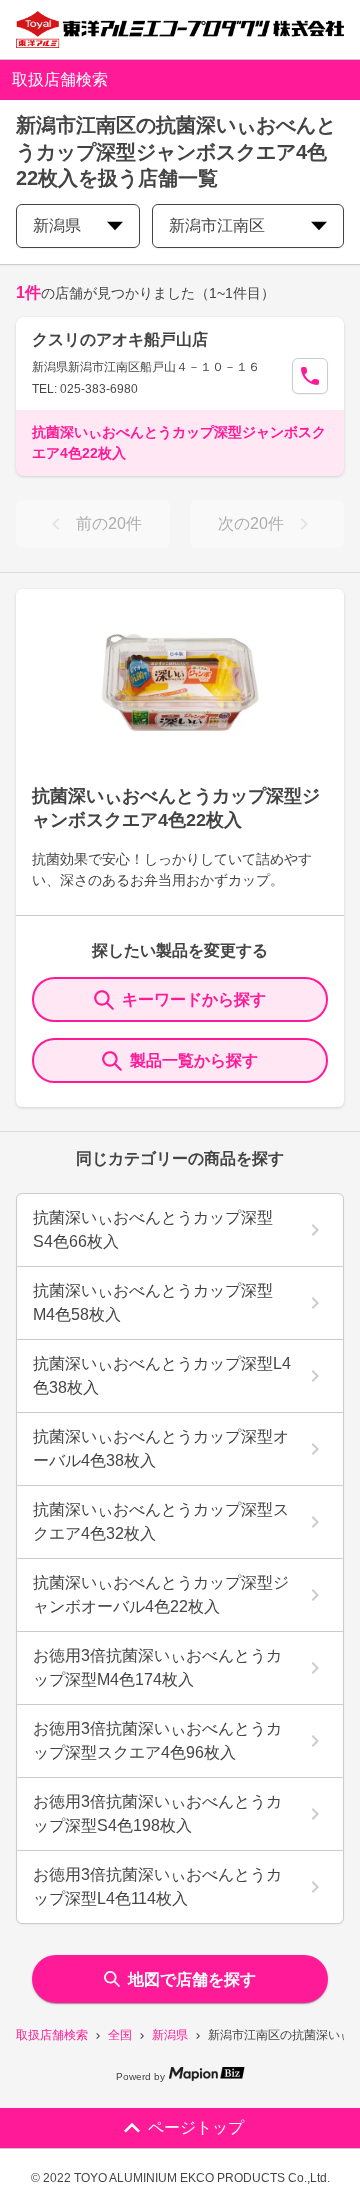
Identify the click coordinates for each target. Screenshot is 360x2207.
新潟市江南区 (217, 225)
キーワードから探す (194, 999)
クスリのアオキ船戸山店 (120, 339)
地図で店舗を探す (192, 1979)
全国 (120, 2035)
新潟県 (170, 2035)
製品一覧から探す (194, 1060)
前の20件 (109, 523)
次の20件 (251, 523)
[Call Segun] (310, 376)
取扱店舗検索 (52, 2035)
